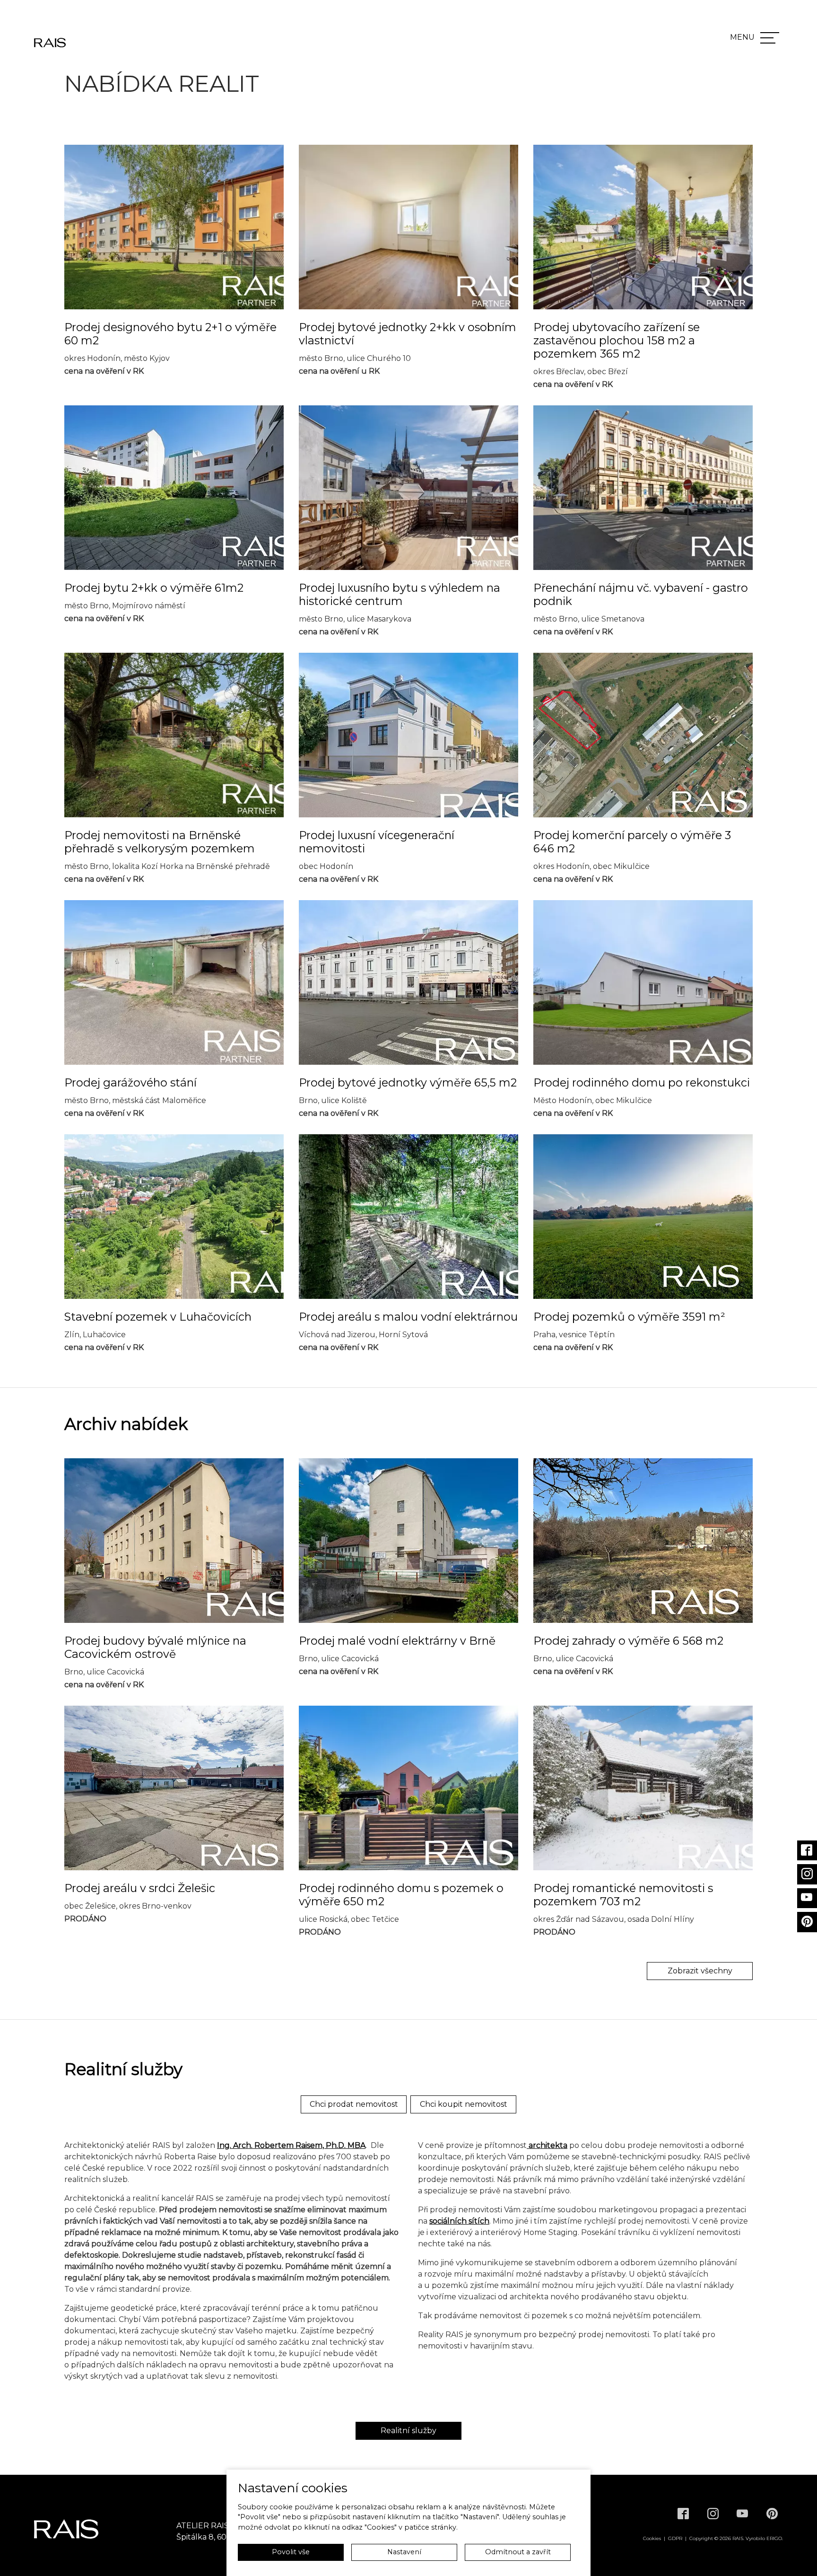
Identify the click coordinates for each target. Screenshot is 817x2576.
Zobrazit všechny (700, 1971)
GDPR (675, 2538)
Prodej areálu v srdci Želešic (140, 1888)
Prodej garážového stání (130, 1083)
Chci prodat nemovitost (354, 2104)
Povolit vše (291, 2552)
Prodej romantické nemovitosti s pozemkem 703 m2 (623, 1895)
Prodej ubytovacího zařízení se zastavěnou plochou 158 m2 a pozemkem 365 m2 (617, 341)
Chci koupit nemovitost (464, 2104)
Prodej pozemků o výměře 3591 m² (629, 1317)
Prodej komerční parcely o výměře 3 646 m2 (632, 842)
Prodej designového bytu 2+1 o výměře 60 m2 (170, 334)
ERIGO (774, 2538)
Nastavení (404, 2552)
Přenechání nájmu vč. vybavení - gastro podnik (641, 595)
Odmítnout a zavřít (518, 2552)
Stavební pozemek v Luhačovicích (158, 1317)
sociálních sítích (459, 2221)
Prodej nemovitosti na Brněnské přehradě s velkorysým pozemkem (160, 842)
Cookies (652, 2538)
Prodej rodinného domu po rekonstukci (642, 1083)
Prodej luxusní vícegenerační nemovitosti (377, 842)
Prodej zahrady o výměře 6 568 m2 (628, 1641)
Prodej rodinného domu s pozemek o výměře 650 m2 (401, 1895)
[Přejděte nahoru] (796, 2555)
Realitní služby (408, 2431)
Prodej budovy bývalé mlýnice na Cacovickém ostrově (155, 1647)
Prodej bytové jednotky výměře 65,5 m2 (408, 1083)
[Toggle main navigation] (770, 38)
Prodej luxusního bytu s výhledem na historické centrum (400, 595)
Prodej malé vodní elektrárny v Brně (397, 1641)
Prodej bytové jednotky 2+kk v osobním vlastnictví (408, 334)
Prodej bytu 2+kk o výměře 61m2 (154, 588)
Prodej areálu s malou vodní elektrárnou (408, 1317)
